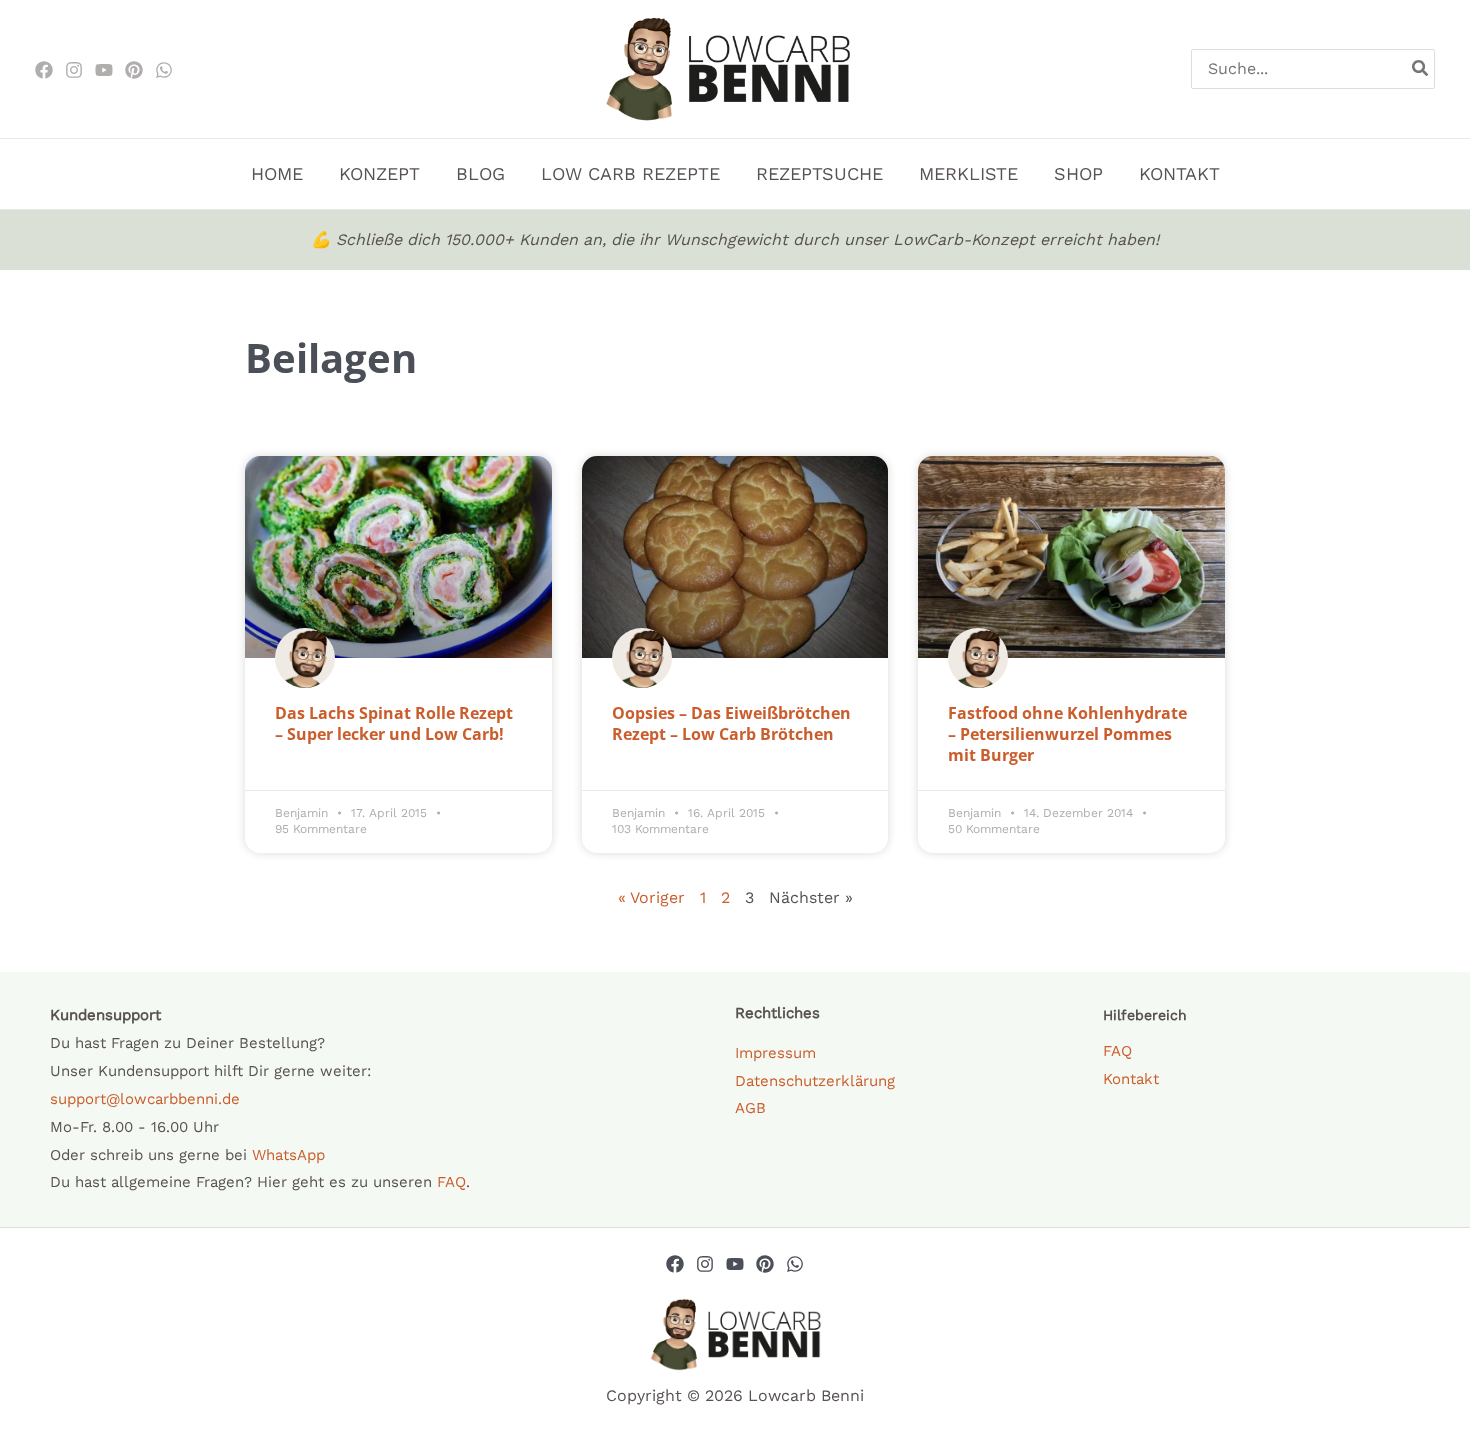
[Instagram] (74, 70)
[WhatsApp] (164, 70)
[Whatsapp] (795, 1264)
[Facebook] (44, 70)
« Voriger (651, 897)
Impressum (775, 1053)
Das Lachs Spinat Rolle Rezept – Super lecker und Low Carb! (394, 723)
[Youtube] (104, 70)
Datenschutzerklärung (815, 1081)
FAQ (451, 1182)
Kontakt (1131, 1079)
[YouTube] (735, 1264)
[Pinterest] (134, 70)
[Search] (1421, 69)
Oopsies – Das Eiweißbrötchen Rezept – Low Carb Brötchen (731, 723)
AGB (750, 1108)
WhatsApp (288, 1155)
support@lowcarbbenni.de (145, 1099)
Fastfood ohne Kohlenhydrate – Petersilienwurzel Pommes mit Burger (1067, 734)
